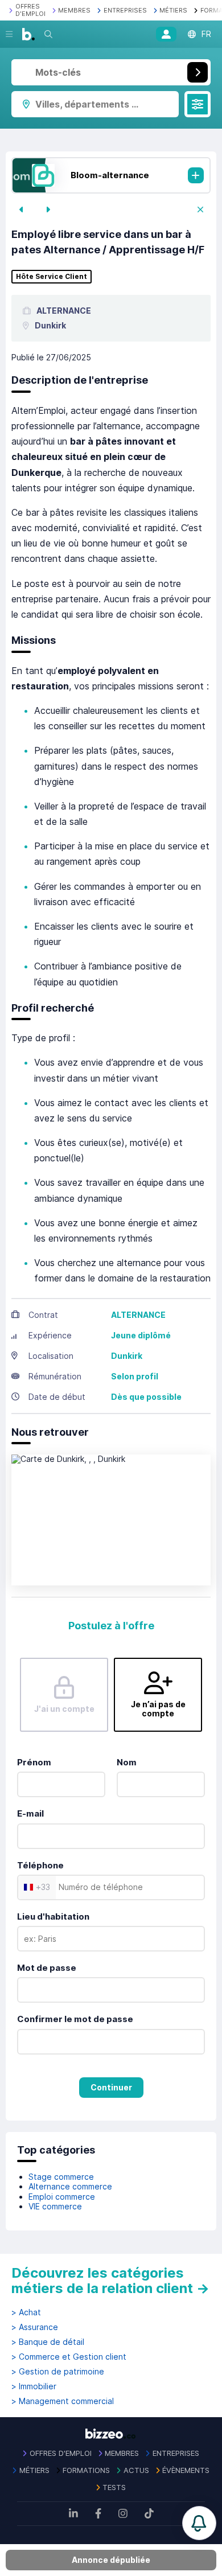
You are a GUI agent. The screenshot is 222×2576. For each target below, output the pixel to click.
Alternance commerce (70, 2186)
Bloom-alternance (110, 175)
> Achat (26, 2312)
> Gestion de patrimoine (58, 2372)
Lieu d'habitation (53, 1916)
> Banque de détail (48, 2342)
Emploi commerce (62, 2197)
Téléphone (40, 1865)
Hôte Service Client (52, 277)
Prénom (34, 1762)
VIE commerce (55, 2206)
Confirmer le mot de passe (75, 2019)
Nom (127, 1762)
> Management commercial (63, 2401)
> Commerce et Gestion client (69, 2357)
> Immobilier (34, 2386)
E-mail (30, 1813)
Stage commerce (61, 2177)
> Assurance (35, 2327)
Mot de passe (47, 1968)
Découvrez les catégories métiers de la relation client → (110, 2281)
